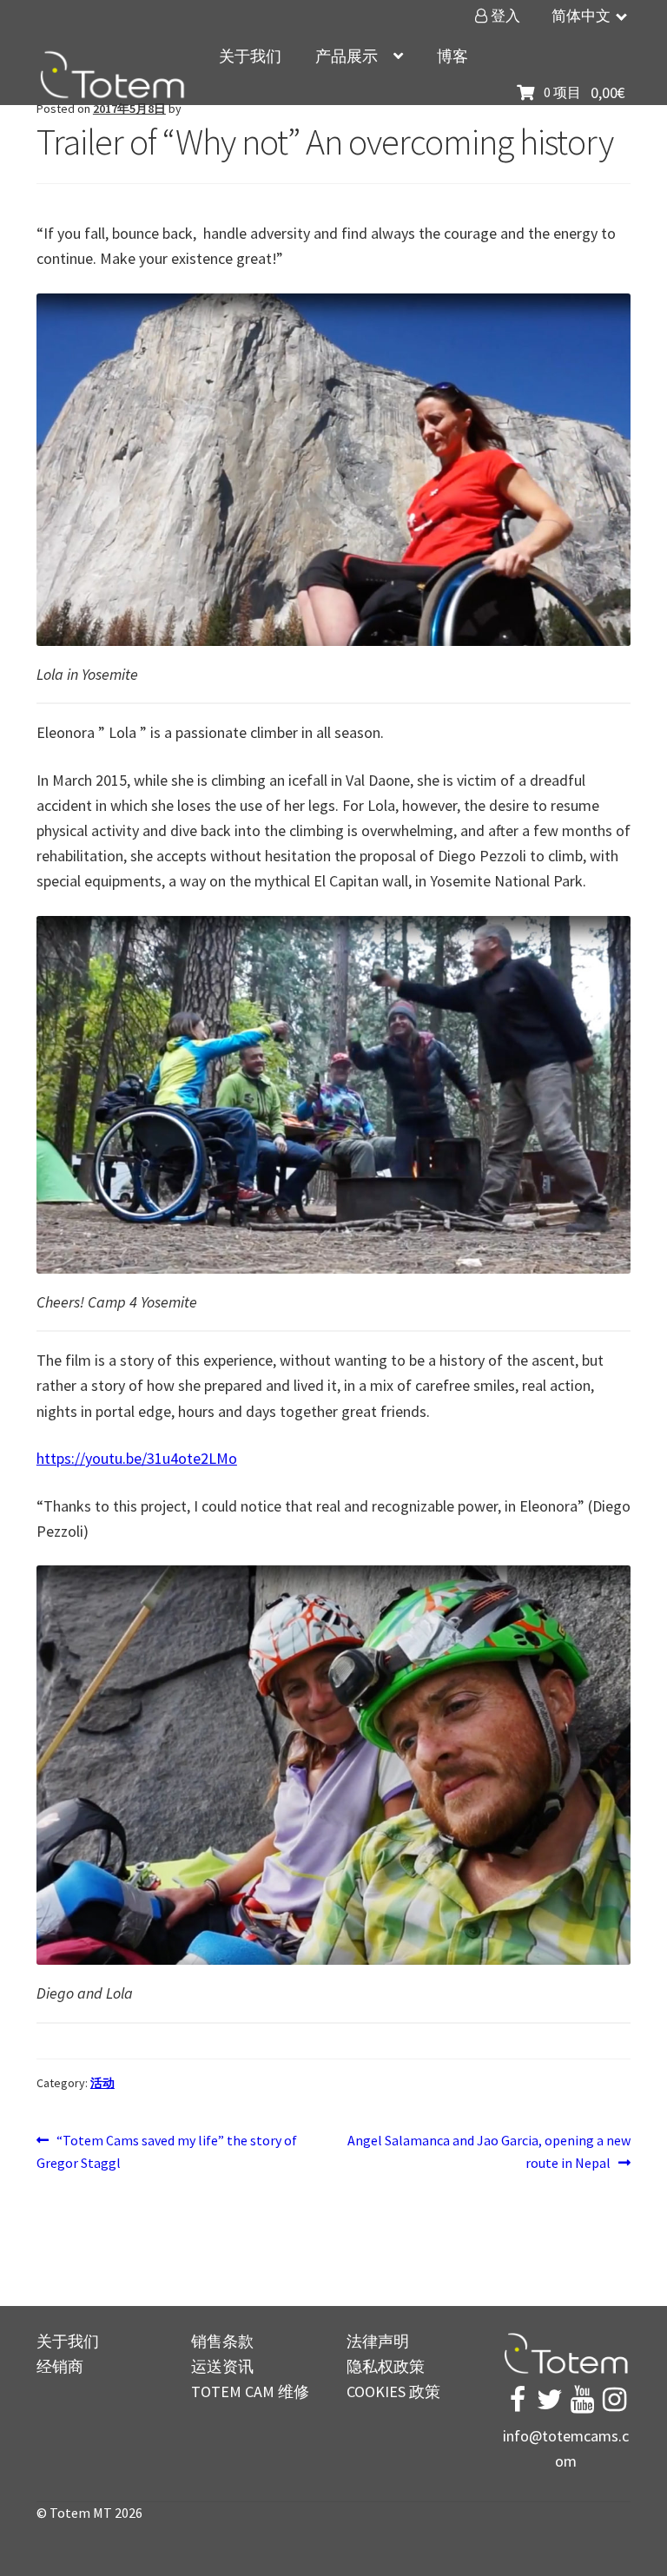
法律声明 (378, 2341)
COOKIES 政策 (393, 2392)
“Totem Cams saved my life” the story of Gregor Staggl (167, 2151)
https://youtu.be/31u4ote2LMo (137, 1458)
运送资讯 (222, 2366)
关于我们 (250, 56)
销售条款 (222, 2341)
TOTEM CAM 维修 (250, 2392)
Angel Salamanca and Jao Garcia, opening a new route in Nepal (489, 2151)
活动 (102, 2083)
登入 (504, 16)
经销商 (60, 2366)
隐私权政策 (386, 2366)
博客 (452, 56)
